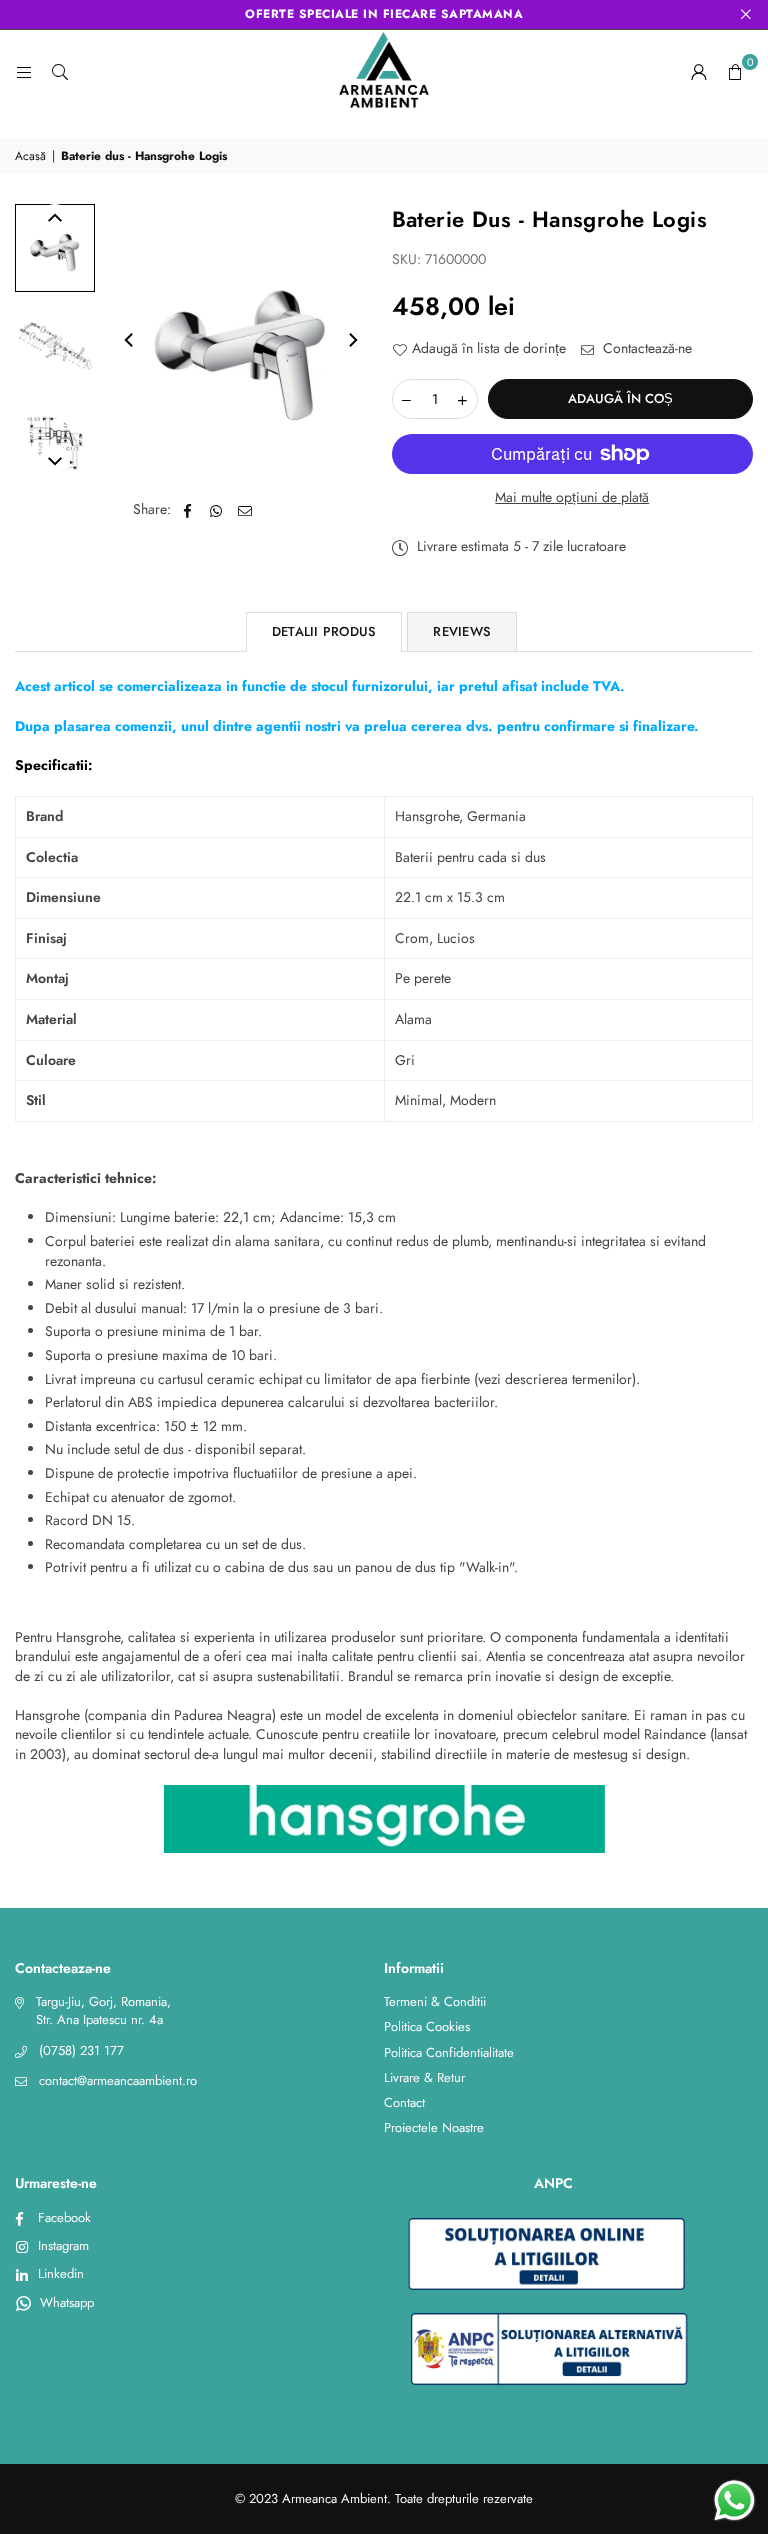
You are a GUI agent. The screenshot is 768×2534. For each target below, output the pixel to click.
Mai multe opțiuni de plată (572, 497)
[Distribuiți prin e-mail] (245, 510)
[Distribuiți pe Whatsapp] (216, 510)
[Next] (352, 340)
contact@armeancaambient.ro (118, 2080)
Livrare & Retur (424, 2077)
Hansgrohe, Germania (460, 816)
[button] (735, 72)
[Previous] (130, 340)
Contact (404, 2102)
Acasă (30, 156)
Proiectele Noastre (434, 2127)
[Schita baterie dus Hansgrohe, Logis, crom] (55, 346)
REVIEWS (462, 631)
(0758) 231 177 (81, 2050)
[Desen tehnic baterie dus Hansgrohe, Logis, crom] (55, 444)
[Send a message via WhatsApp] (734, 2500)
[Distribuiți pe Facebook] (187, 510)
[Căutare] (60, 72)
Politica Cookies (427, 2026)
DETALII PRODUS (324, 631)
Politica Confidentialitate (449, 2052)
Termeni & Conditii (435, 2001)
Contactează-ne (645, 348)
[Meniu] (24, 72)
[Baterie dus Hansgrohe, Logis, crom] (55, 248)
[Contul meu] (699, 72)
